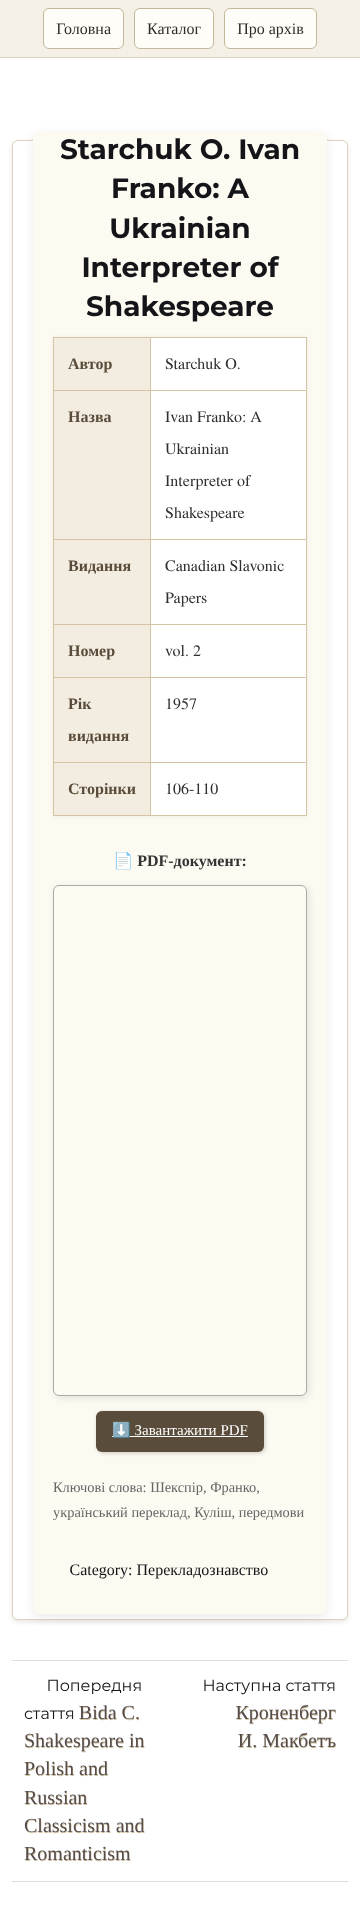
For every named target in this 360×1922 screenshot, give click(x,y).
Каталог (174, 28)
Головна (83, 28)
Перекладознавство (203, 1570)
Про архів (270, 28)
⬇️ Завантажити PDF (180, 1431)
